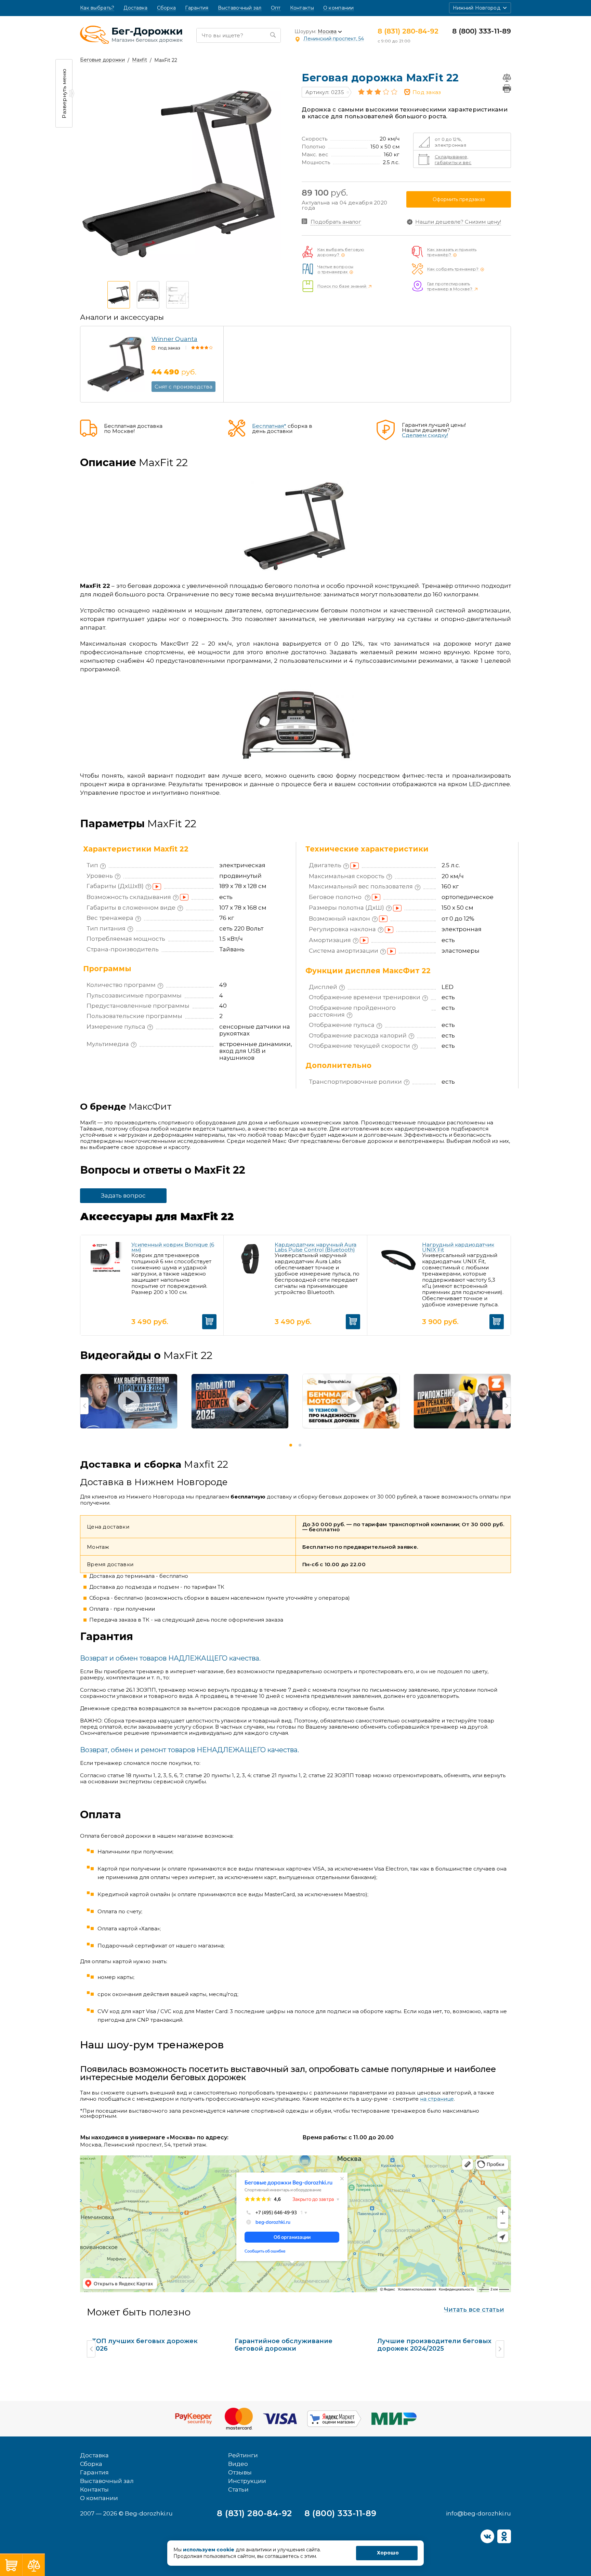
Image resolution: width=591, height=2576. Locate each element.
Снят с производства (183, 387)
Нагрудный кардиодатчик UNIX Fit (458, 1247)
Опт (276, 8)
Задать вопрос (123, 1195)
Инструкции (247, 2481)
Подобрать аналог (336, 222)
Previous (84, 1406)
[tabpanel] (129, 1405)
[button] (480, 8)
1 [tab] (291, 1445)
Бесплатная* (269, 426)
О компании (339, 8)
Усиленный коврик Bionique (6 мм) (173, 1247)
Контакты (302, 8)
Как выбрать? (97, 8)
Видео (238, 2464)
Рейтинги (243, 2455)
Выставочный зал (240, 8)
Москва (327, 32)
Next (507, 1406)
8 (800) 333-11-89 (482, 31)
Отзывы (240, 2472)
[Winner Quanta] (116, 364)
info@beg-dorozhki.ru (478, 2513)
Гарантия (197, 8)
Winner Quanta (174, 339)
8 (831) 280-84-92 (408, 31)
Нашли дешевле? (458, 222)
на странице (437, 2099)
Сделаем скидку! (425, 435)
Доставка (135, 8)
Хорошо (388, 2553)
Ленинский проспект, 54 (334, 39)
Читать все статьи (474, 2310)
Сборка (167, 8)
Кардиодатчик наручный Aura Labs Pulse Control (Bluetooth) (316, 1247)
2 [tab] (300, 1445)
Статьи (238, 2489)
